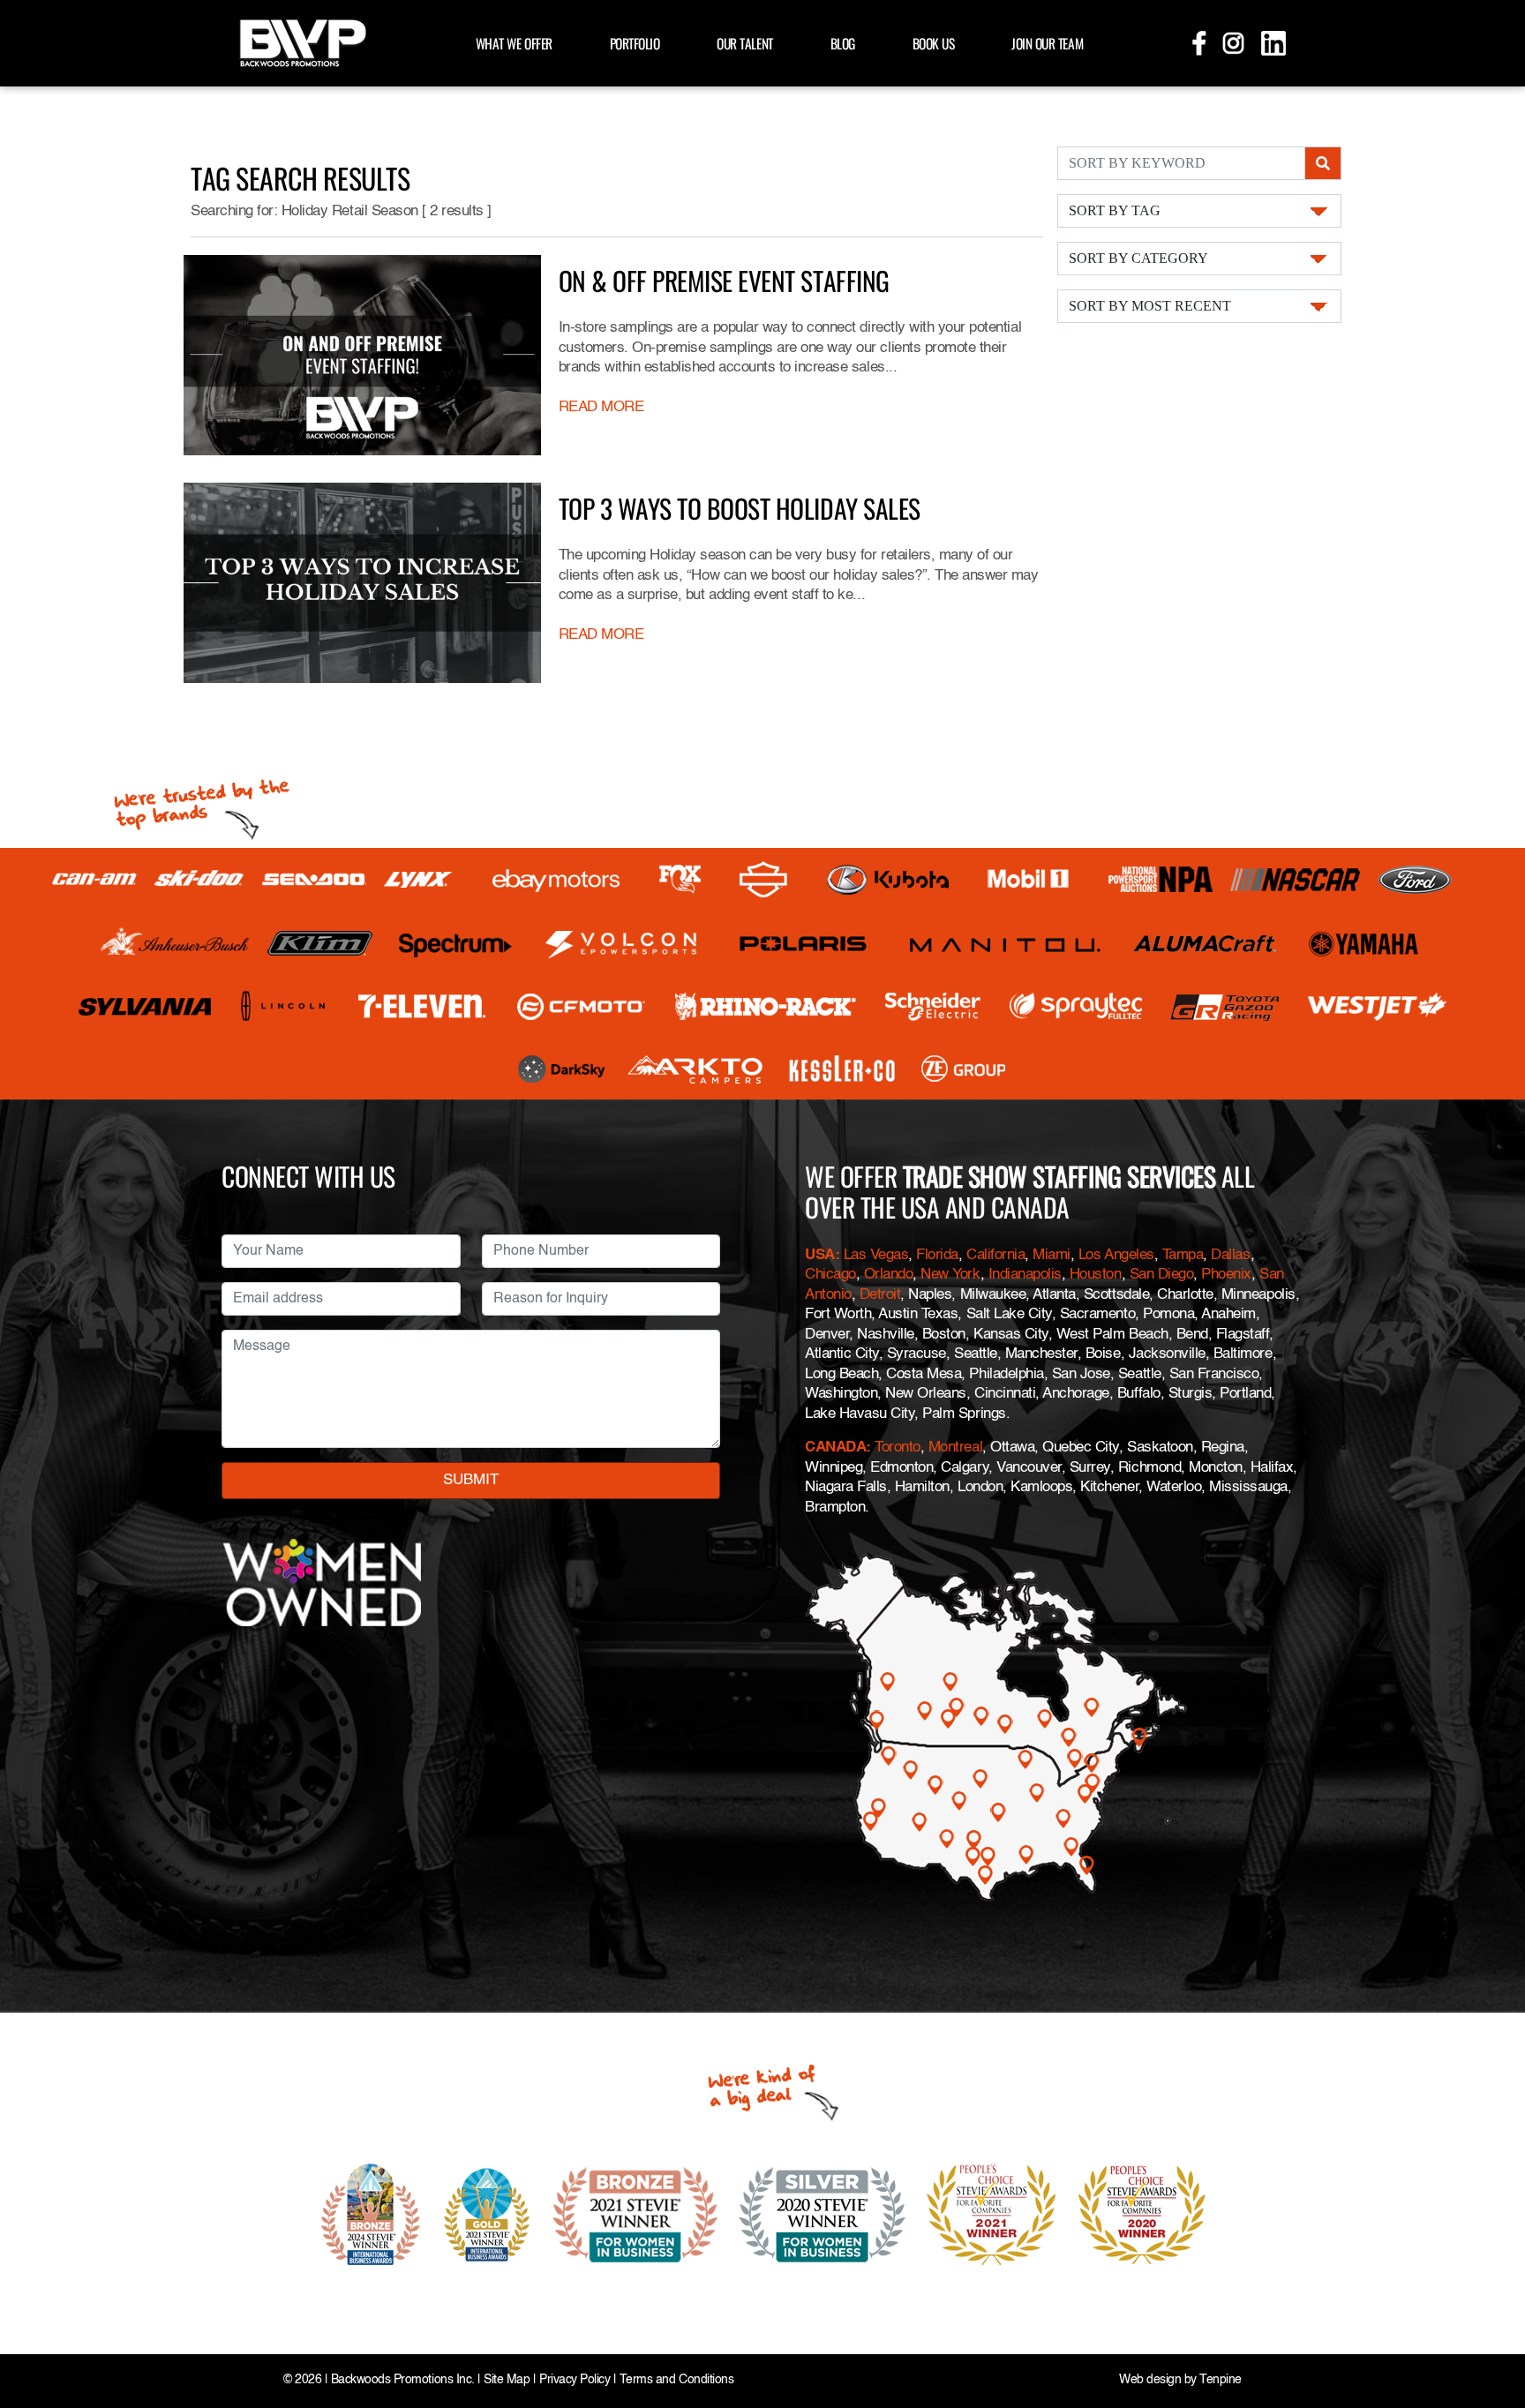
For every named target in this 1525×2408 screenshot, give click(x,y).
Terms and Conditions (676, 2380)
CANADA (835, 1448)
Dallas (1230, 1255)
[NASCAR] (1295, 880)
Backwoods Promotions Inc (401, 2380)
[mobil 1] (1028, 879)
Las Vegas (876, 1255)
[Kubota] (888, 880)
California (995, 1255)
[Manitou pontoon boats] (1005, 944)
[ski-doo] (199, 880)
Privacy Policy (575, 2380)
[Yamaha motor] (1364, 944)
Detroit (880, 1295)
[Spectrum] (454, 944)
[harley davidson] (763, 880)
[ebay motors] (556, 879)
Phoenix (1226, 1275)
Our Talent (744, 43)
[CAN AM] (94, 879)
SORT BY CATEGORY (1138, 258)
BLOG (843, 43)
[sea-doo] (314, 880)
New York (950, 1275)
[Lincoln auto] (285, 1006)
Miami (1052, 1255)
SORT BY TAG (1115, 210)
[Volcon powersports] (622, 944)
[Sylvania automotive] (145, 1006)
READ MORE (601, 407)
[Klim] (320, 943)
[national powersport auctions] (1161, 879)
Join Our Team (1047, 43)
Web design (1150, 2380)
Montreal (955, 1448)
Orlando (889, 1275)
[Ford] (1415, 880)
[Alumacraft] (1206, 944)
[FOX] (680, 879)
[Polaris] (804, 944)
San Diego (1162, 1275)
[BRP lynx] (419, 879)
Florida (937, 1255)
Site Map (507, 2380)
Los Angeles (1116, 1255)
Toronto (898, 1448)
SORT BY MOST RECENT (1150, 306)
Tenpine (1221, 2380)
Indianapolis (1025, 1275)
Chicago (830, 1275)
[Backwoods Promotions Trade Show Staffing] (303, 41)
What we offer (514, 43)
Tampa (1183, 1255)
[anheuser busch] (175, 943)
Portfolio (635, 43)
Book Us (934, 43)
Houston (1096, 1275)
